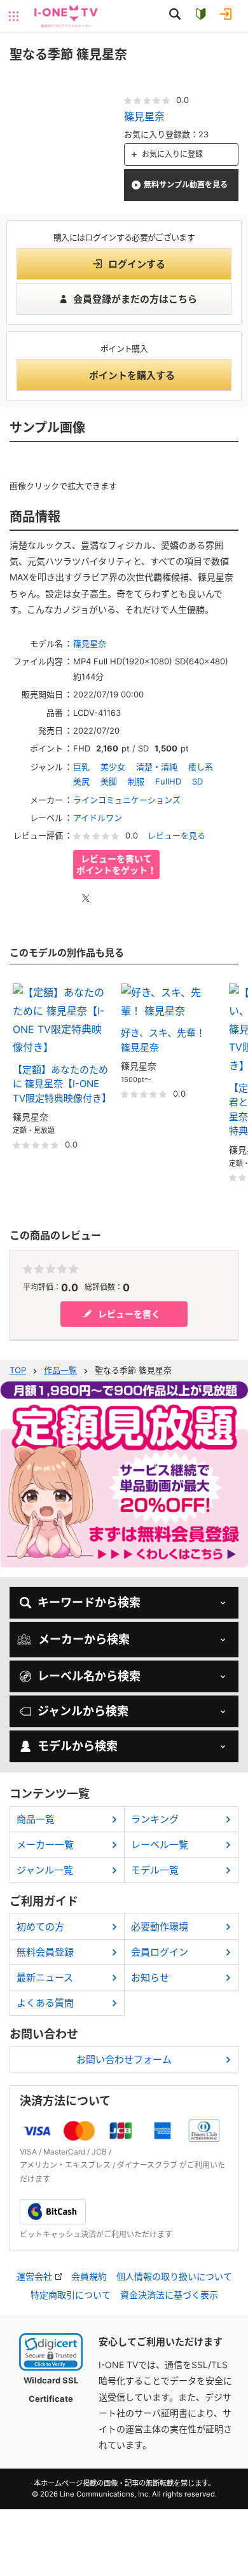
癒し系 (201, 767)
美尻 (81, 781)
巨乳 (81, 767)
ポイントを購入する (132, 375)
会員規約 (89, 2277)
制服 (136, 781)
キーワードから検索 (89, 1602)
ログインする (137, 264)
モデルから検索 (78, 1746)
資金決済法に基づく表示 (169, 2295)
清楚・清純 (157, 767)
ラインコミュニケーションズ (127, 800)
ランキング (155, 1819)
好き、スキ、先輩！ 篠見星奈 (163, 1040)
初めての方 (40, 1927)
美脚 (109, 781)
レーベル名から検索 (89, 1676)
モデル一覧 (155, 1870)
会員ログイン (160, 1952)
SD (197, 781)
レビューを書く (129, 1314)
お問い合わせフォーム (124, 2059)
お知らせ (150, 1977)
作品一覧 (60, 1370)
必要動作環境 (160, 1927)
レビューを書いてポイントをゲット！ (116, 864)
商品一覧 (36, 1819)
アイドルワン (98, 818)
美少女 (113, 767)
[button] (51, 2352)
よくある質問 (45, 2003)
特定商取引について (71, 2295)
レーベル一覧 (160, 1845)
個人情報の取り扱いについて (174, 2277)
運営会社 (34, 2277)
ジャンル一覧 (45, 1870)
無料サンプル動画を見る (186, 185)
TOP (18, 1370)
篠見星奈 (144, 116)
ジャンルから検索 (83, 1711)
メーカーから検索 (84, 1639)
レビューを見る (176, 835)
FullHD (168, 781)
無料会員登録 (45, 1952)
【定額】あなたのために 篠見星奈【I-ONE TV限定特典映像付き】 (60, 1084)
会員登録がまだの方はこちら (135, 299)
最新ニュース (45, 1977)
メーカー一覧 (45, 1845)
